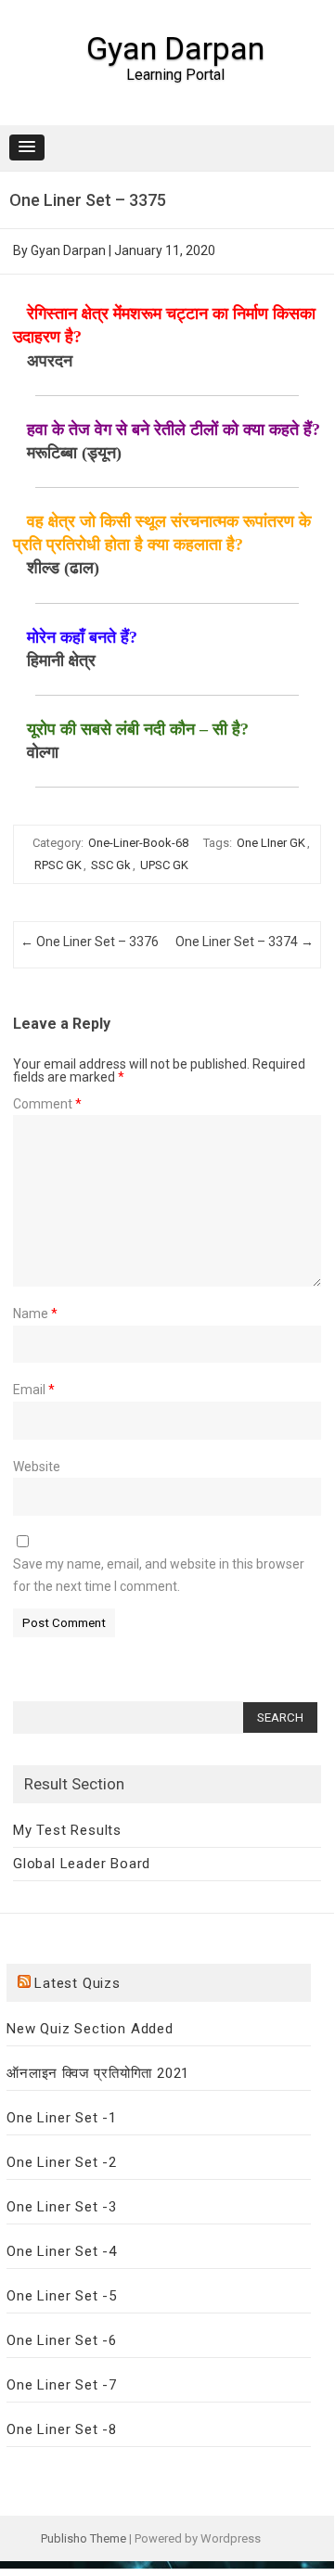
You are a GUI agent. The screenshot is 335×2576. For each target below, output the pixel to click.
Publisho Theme (84, 2538)
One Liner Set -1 (62, 2118)
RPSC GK (58, 865)
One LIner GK (271, 843)
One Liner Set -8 (62, 2429)
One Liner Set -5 (62, 2296)
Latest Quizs (77, 1983)
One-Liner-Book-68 (138, 843)
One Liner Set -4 (62, 2251)
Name (35, 1314)
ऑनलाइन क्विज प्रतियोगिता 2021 (98, 2073)
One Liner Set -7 (62, 2385)
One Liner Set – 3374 (245, 942)
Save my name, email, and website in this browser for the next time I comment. (159, 1575)
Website (37, 1467)
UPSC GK (164, 865)
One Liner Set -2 (62, 2162)
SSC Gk (111, 865)
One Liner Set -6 (62, 2340)
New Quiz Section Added (90, 2029)
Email (34, 1390)
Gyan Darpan (175, 48)
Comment (47, 1104)
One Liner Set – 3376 (90, 942)
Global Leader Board (82, 1864)
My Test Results (67, 1830)
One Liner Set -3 (62, 2207)
